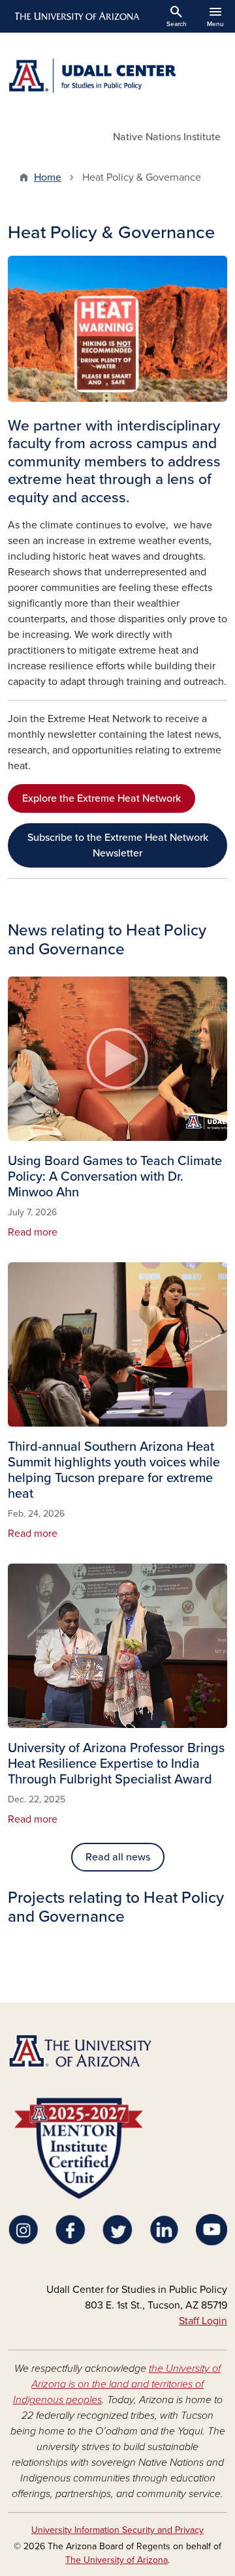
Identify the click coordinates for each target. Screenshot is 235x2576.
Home (48, 177)
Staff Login (203, 2321)
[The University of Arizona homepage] (76, 16)
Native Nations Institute (167, 137)
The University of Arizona (117, 2560)
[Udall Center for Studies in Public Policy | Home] (117, 76)
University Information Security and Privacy (117, 2530)
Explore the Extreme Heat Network (102, 798)
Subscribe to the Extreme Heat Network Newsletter (118, 845)
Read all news (118, 1857)
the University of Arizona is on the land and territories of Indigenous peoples (117, 2384)
